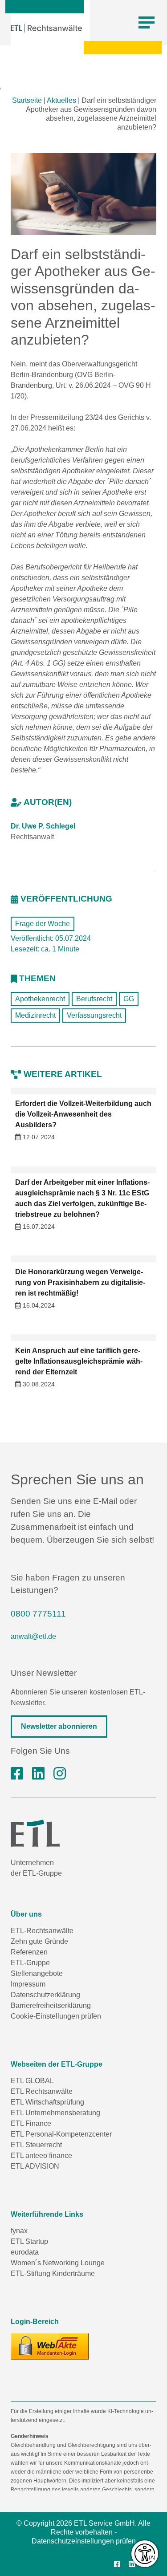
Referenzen (29, 1952)
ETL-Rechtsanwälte (42, 1931)
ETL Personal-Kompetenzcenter (61, 2134)
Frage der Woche (43, 924)
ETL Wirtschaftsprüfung (47, 2102)
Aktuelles (61, 100)
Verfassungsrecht (94, 1015)
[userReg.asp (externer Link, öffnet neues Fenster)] (50, 2346)
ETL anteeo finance (41, 2155)
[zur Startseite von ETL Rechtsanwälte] (46, 28)
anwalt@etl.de (33, 1636)
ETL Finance (31, 2123)
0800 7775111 (38, 1614)
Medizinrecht (35, 1015)
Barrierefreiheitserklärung (51, 2005)
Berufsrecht (94, 999)
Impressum (28, 1984)
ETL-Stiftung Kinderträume (53, 2273)
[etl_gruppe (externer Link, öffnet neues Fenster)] (60, 1774)
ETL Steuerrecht (36, 2145)
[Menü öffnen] (147, 23)
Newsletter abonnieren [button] (59, 1726)
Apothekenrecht (40, 999)
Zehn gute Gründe (39, 1941)
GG (129, 999)
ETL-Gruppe (30, 1963)
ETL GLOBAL (32, 2081)
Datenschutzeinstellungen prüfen (84, 2541)
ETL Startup (29, 2241)
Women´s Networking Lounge (58, 2263)
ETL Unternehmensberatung (55, 2113)
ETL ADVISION (35, 2166)
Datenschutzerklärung (45, 1995)
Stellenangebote (37, 1973)
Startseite (27, 100)
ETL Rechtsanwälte (42, 2091)
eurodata (25, 2252)
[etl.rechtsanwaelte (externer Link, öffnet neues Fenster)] (17, 1774)
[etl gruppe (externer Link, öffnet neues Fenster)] (38, 1774)
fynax (19, 2231)
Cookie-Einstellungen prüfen (56, 2016)
